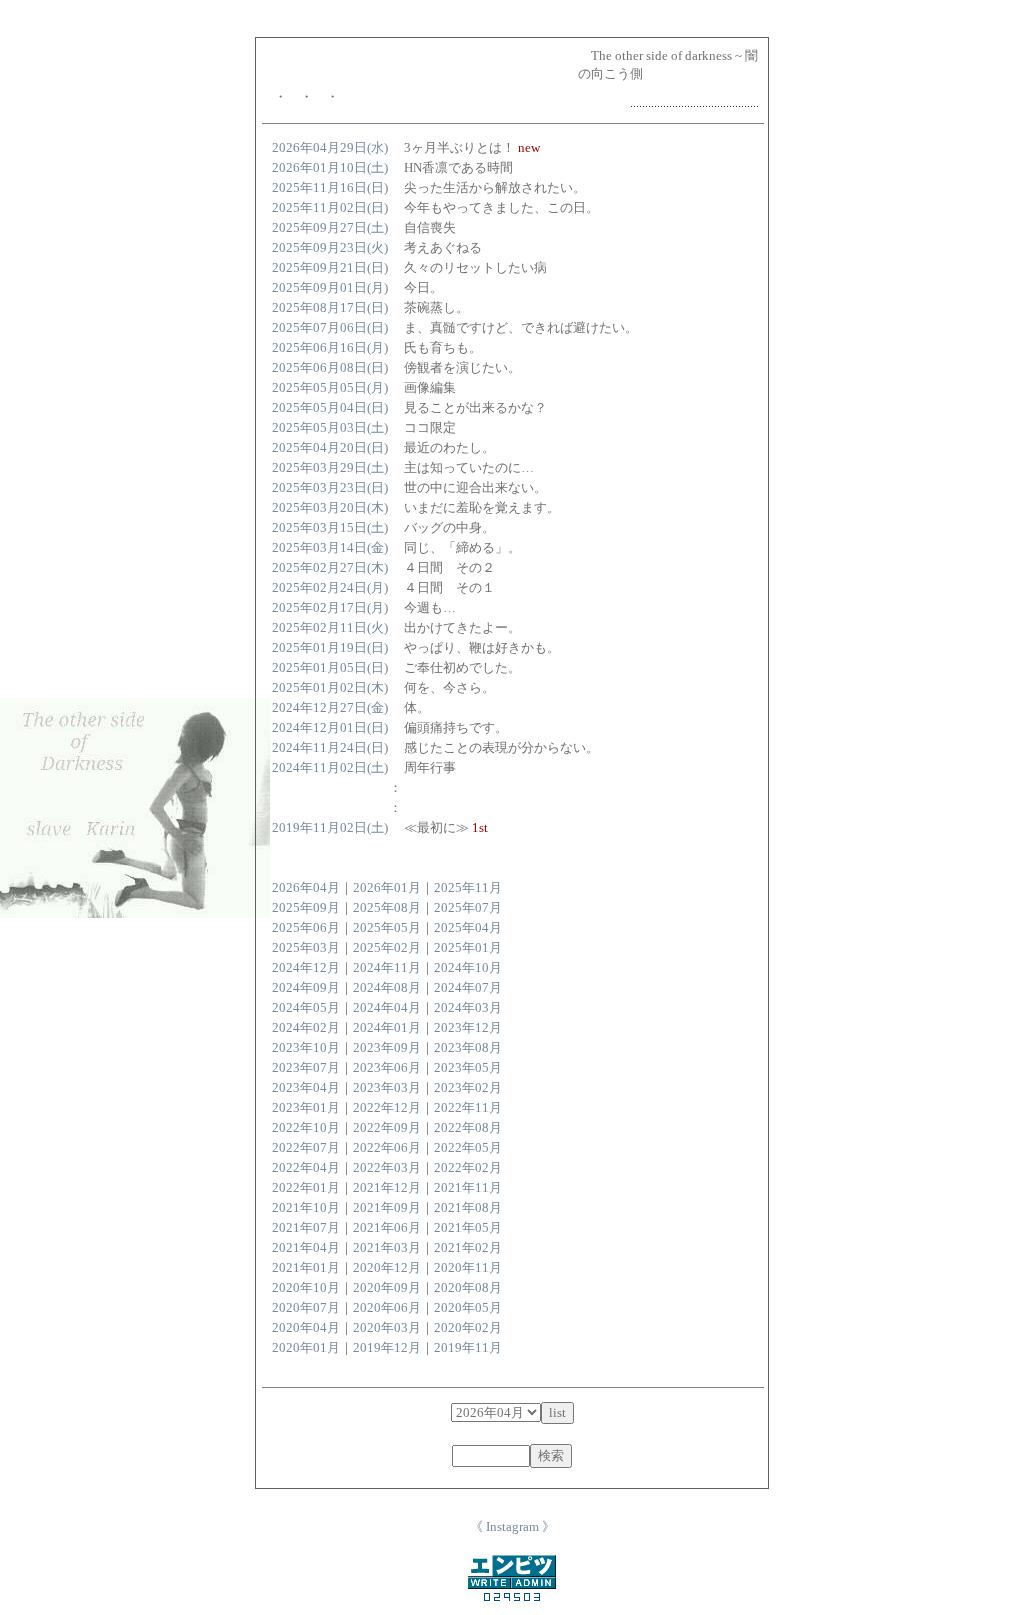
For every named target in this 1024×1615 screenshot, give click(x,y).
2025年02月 (387, 947)
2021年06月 (387, 1227)
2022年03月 (387, 1167)
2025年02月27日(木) (330, 567)
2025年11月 (468, 887)
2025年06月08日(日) (330, 367)
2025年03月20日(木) (330, 507)
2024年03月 (468, 1007)
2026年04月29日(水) (330, 147)
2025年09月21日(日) (330, 267)
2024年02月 (306, 1027)
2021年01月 (306, 1267)
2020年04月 (306, 1327)
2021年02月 (468, 1247)
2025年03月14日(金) (330, 547)
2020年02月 (468, 1327)
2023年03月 (387, 1087)
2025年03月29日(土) (330, 467)
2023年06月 (387, 1067)
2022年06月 (387, 1147)
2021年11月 (468, 1187)
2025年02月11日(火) (330, 627)
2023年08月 (468, 1047)
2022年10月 (306, 1127)
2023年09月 (387, 1047)
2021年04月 (306, 1247)
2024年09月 (306, 987)
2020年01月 (306, 1347)
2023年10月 (306, 1047)
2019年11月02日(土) (330, 827)
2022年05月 (468, 1147)
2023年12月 (468, 1027)
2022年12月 (387, 1107)
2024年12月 (306, 967)
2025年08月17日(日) (330, 307)
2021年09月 (387, 1207)
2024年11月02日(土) (330, 767)
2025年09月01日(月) (330, 287)
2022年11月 (468, 1107)
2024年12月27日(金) (330, 707)
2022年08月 (468, 1127)
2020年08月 (468, 1287)
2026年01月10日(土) (330, 167)
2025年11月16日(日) (330, 187)
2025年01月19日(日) (330, 647)
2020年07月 (306, 1307)
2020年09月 (387, 1287)
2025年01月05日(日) (330, 667)
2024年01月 (387, 1027)
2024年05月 (306, 1007)
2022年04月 (306, 1167)
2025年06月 (306, 927)
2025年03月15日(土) (330, 527)
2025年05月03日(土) (330, 427)
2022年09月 (387, 1127)
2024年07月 (468, 987)
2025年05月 (387, 927)
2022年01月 (306, 1187)
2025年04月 (468, 927)
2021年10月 (306, 1207)
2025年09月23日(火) (330, 247)
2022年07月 (306, 1147)
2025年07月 (468, 907)
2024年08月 (387, 987)
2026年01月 (387, 887)
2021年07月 (306, 1227)
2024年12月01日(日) (330, 727)
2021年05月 (468, 1227)
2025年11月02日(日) (330, 207)
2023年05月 (468, 1067)
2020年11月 (468, 1267)
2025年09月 (306, 907)
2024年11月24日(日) (330, 747)
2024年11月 (387, 967)
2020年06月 (387, 1307)
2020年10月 (306, 1287)
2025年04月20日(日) (330, 447)
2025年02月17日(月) (330, 607)
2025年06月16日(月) (330, 347)
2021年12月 (387, 1187)
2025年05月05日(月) (330, 387)
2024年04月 (387, 1007)
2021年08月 (468, 1207)
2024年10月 (468, 967)
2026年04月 (306, 887)
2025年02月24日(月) (330, 587)
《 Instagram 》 (512, 1526)
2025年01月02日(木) (330, 687)
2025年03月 (306, 947)
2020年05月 (468, 1307)
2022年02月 (468, 1167)
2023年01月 (306, 1107)
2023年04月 (306, 1087)
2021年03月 (387, 1247)
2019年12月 (387, 1347)
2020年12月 (387, 1267)
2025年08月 (387, 907)
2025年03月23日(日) (330, 487)
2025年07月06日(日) (330, 327)
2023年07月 (306, 1067)
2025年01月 (468, 947)
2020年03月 (387, 1327)
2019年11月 (468, 1347)
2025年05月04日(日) (330, 407)
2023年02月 (468, 1087)
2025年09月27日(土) (330, 227)
